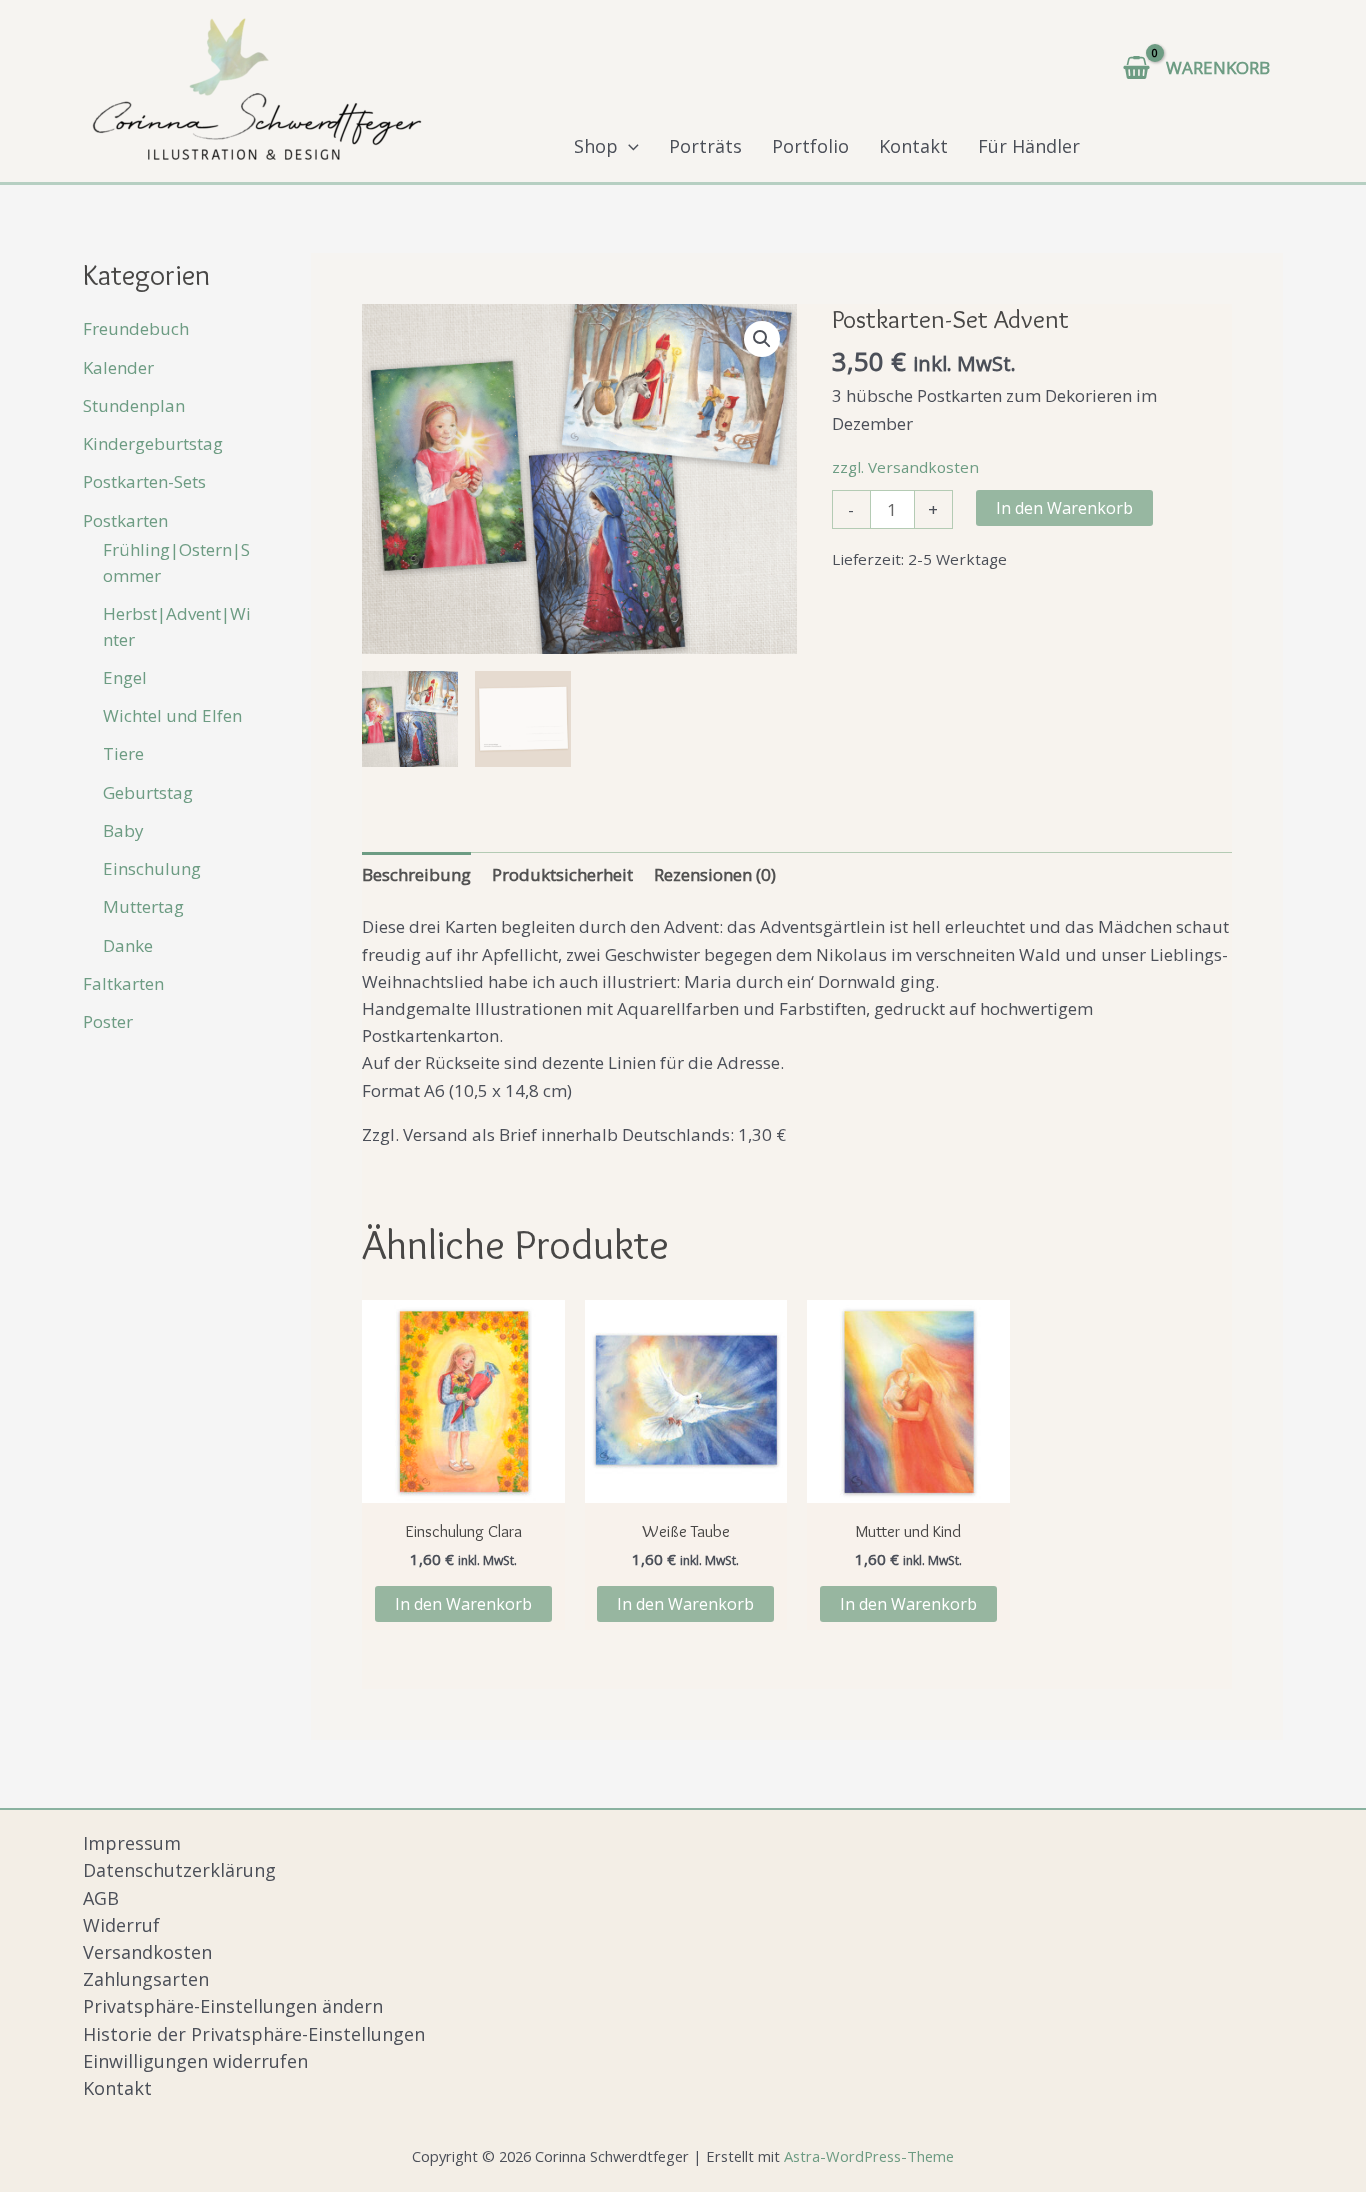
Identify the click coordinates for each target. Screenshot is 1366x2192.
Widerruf (121, 1925)
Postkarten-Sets (144, 482)
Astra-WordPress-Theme (869, 2156)
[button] (628, 146)
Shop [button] (596, 146)
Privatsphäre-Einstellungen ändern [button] (233, 2006)
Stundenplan (134, 405)
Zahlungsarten (146, 1979)
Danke (128, 945)
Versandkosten (147, 1952)
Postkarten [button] (125, 520)
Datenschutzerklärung (179, 1870)
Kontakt (913, 146)
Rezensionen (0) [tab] (715, 874)
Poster (108, 1021)
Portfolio (810, 146)
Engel (125, 677)
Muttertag (143, 907)
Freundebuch (136, 329)
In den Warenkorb (1064, 508)
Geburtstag (148, 792)
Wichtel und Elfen (172, 715)
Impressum (132, 1843)
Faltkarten (123, 983)
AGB (101, 1898)
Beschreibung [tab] (416, 874)
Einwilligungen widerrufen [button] (195, 2061)
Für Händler (1029, 146)
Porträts (705, 146)
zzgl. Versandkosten (905, 467)
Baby (123, 830)
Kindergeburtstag (153, 443)
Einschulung (152, 868)
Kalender (118, 367)
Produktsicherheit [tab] (562, 874)
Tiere (123, 754)
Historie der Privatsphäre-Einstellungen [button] (254, 2034)
